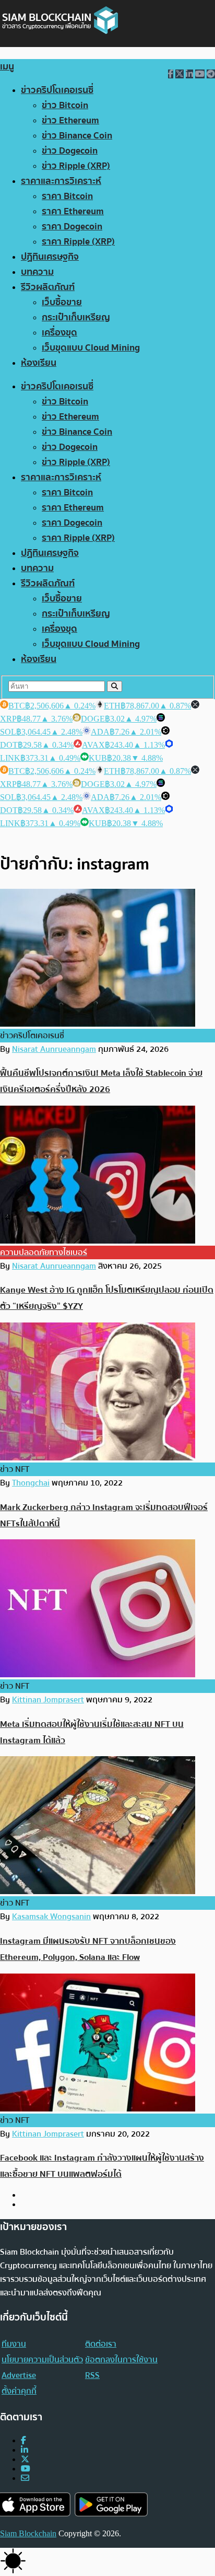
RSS (92, 2375)
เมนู (7, 67)
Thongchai (31, 1483)
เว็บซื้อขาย (62, 302)
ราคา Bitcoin (67, 196)
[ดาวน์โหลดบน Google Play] (111, 2505)
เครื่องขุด (59, 333)
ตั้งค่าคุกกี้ (19, 2391)
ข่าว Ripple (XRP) (76, 166)
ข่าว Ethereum (70, 120)
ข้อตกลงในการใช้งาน (121, 2360)
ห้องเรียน (39, 363)
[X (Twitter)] (25, 2459)
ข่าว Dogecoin (70, 151)
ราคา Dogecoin (72, 227)
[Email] (25, 2478)
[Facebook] (23, 2440)
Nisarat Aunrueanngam (54, 1049)
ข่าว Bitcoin (65, 105)
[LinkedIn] (25, 2450)
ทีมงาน (14, 2344)
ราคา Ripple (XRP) (78, 242)
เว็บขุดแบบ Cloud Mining (91, 348)
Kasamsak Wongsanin (51, 1917)
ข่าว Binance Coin (77, 136)
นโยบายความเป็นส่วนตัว (42, 2360)
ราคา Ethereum (73, 211)
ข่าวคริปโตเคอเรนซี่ (57, 90)
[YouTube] (26, 2469)
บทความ (37, 272)
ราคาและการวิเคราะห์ (61, 181)
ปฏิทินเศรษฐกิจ (50, 257)
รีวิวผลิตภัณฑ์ (48, 287)
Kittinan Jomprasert (48, 1700)
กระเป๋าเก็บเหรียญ (76, 317)
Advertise (19, 2375)
